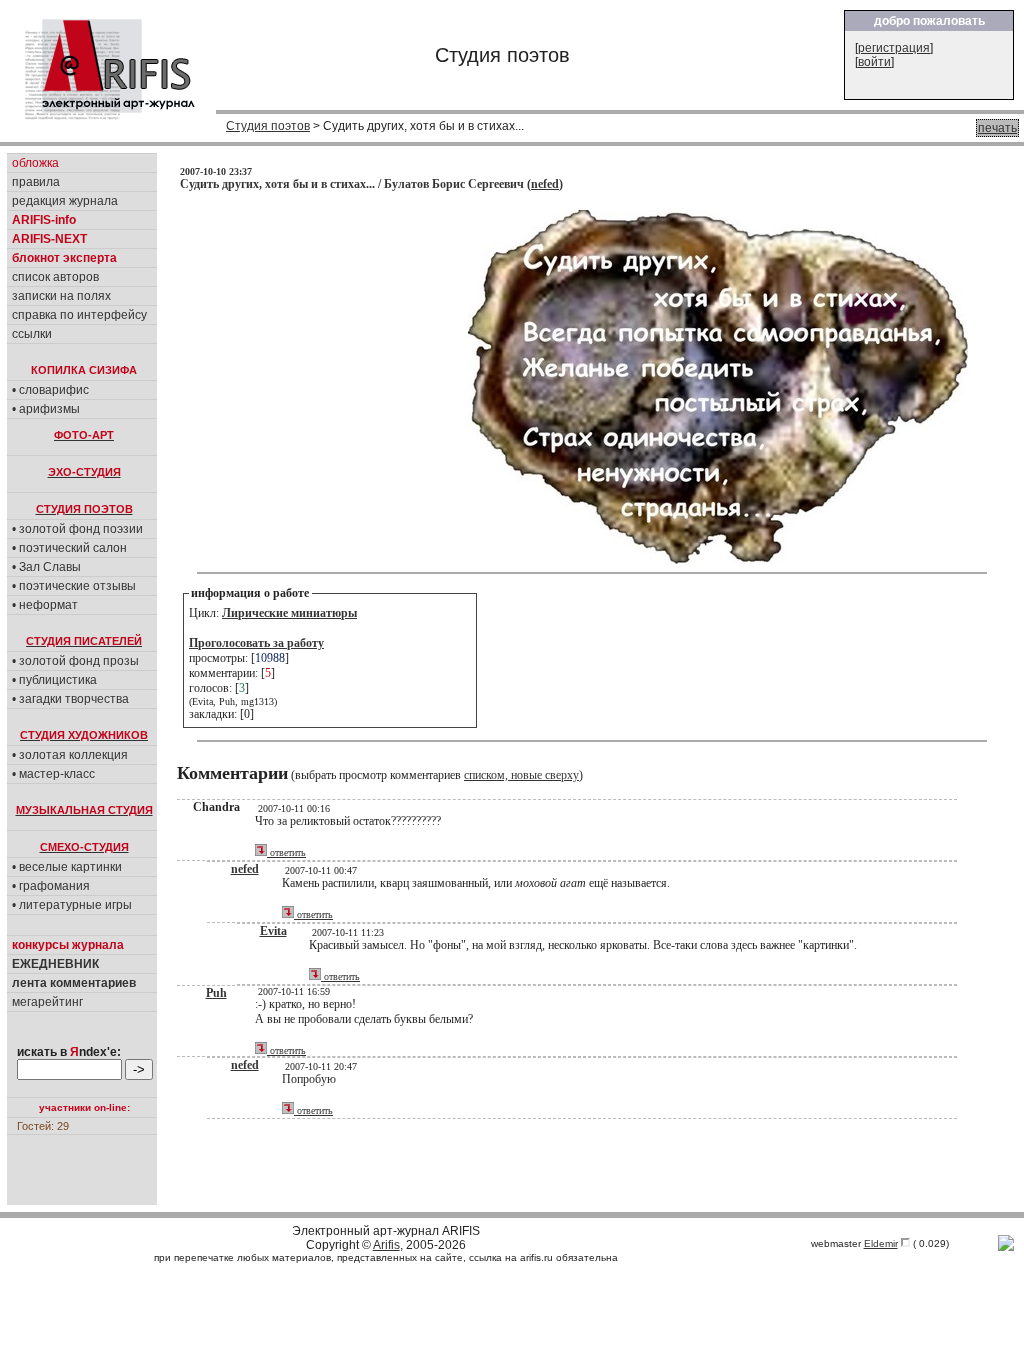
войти (874, 62)
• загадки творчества (70, 699)
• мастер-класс (53, 774)
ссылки (32, 334)
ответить (286, 852)
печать (997, 128)
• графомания (51, 886)
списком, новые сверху (521, 775)
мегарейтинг (47, 1002)
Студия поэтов (268, 126)
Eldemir (881, 1243)
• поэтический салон (69, 548)
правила (36, 182)
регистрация (894, 48)
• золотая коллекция (70, 755)
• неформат (45, 605)
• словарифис (50, 390)
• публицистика (54, 680)
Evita (273, 931)
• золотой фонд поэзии (77, 529)
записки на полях (61, 296)
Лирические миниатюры (289, 613)
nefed (545, 184)
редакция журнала (65, 201)
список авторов (55, 277)
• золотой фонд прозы (75, 661)
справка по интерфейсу (79, 315)
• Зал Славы (46, 567)
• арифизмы (46, 409)
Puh (216, 993)
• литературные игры (72, 905)
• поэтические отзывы (74, 586)
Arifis (386, 1245)
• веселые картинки (67, 867)
